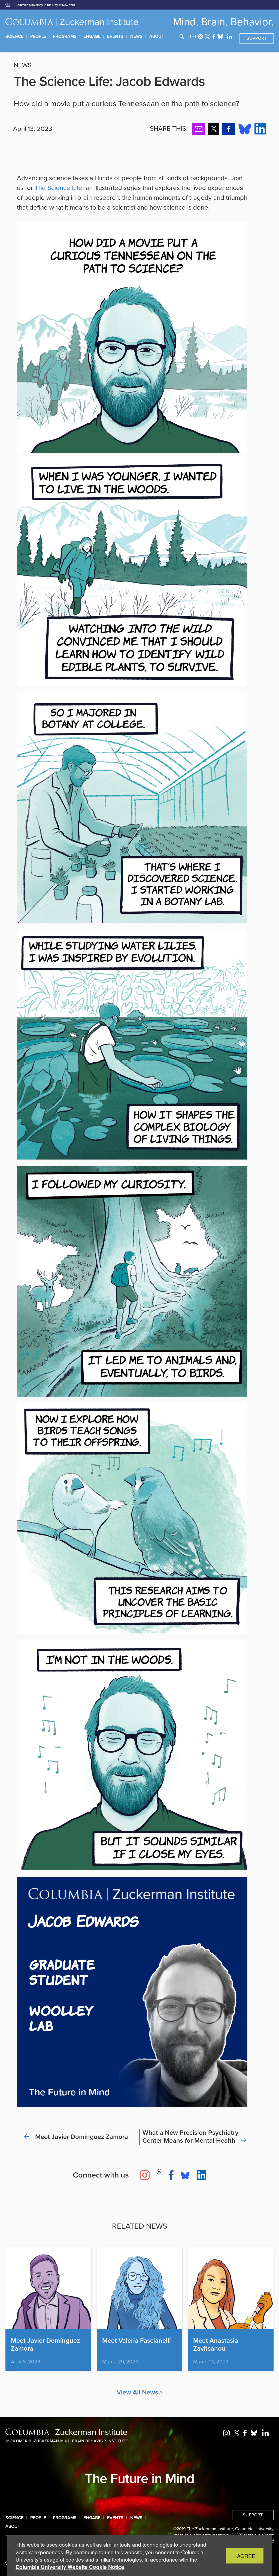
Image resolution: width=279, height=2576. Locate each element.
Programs (65, 36)
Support (257, 38)
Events (115, 36)
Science (14, 36)
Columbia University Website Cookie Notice (70, 2567)
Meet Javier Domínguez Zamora (45, 2345)
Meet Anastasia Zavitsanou (216, 2345)
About (157, 36)
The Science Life (58, 188)
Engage (92, 36)
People (38, 36)
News (136, 36)
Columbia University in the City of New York (45, 5)
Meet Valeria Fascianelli (137, 2341)
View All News (137, 2392)
